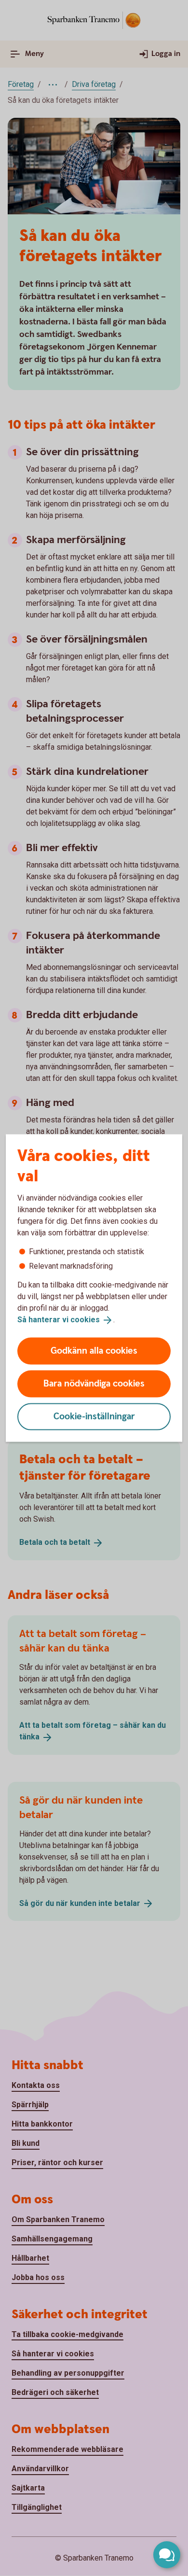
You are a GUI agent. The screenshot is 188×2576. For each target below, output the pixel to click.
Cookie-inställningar (94, 1416)
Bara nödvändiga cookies (94, 1383)
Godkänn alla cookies (94, 1351)
